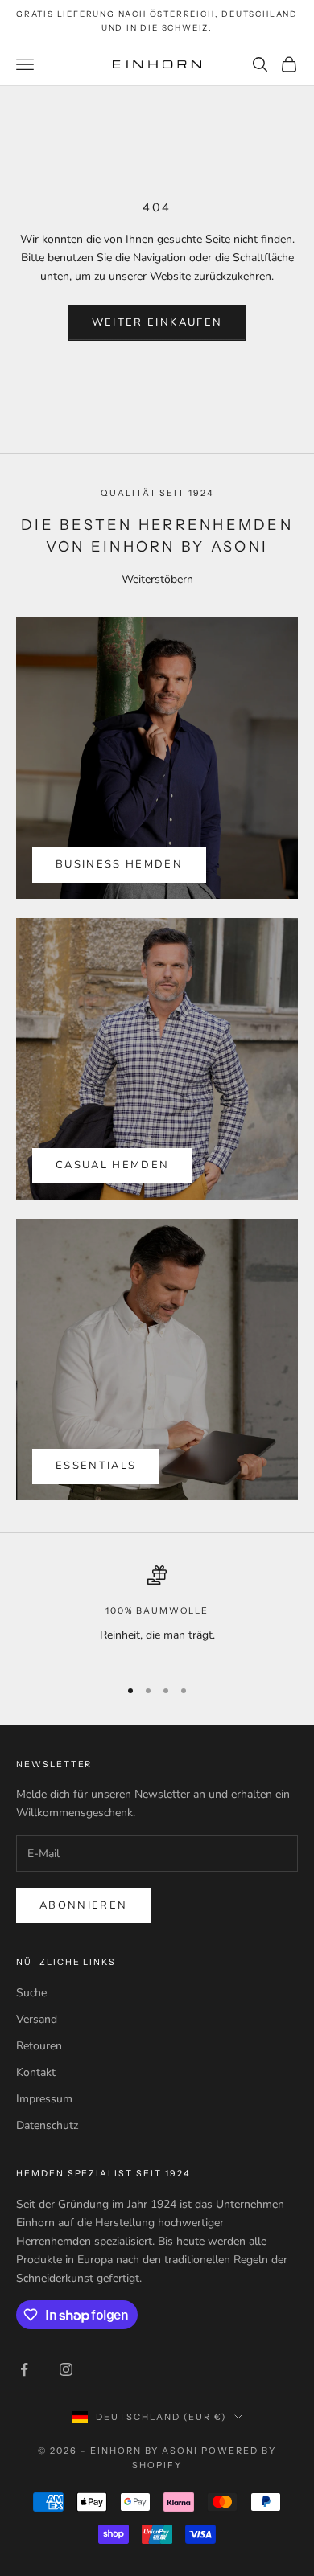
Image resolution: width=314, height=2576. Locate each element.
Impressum (44, 2099)
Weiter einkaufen (157, 322)
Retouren (39, 2046)
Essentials (96, 1466)
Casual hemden (112, 1165)
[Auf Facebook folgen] (24, 2369)
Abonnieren (83, 1905)
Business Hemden (119, 864)
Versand (37, 2019)
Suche (31, 1993)
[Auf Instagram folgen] (66, 2369)
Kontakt (36, 2072)
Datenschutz (47, 2125)
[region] (157, 1614)
